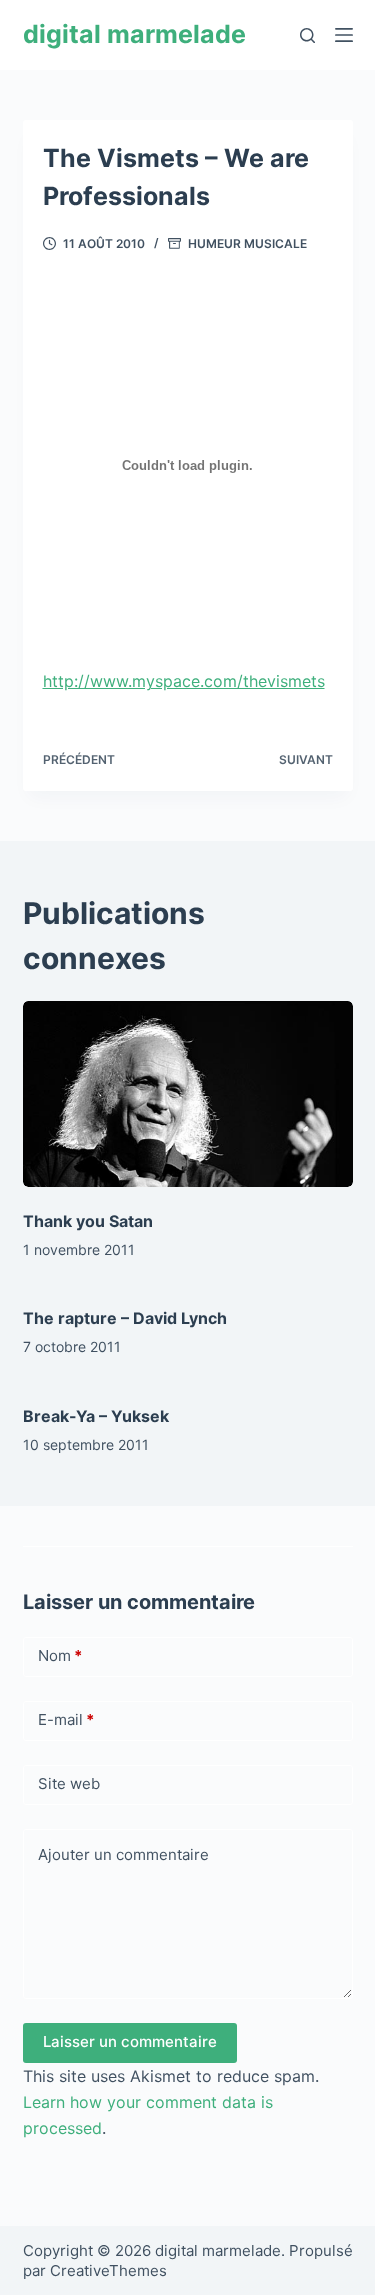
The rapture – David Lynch (125, 1318)
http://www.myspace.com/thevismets (184, 681)
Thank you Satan (88, 1221)
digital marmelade (134, 34)
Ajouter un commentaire (123, 1854)
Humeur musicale (247, 243)
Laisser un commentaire (130, 2041)
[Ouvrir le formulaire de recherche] (307, 35)
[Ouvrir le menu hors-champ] (344, 35)
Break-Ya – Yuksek (96, 1416)
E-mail (66, 1719)
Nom (60, 1655)
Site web (69, 1783)
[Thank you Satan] (188, 1094)
